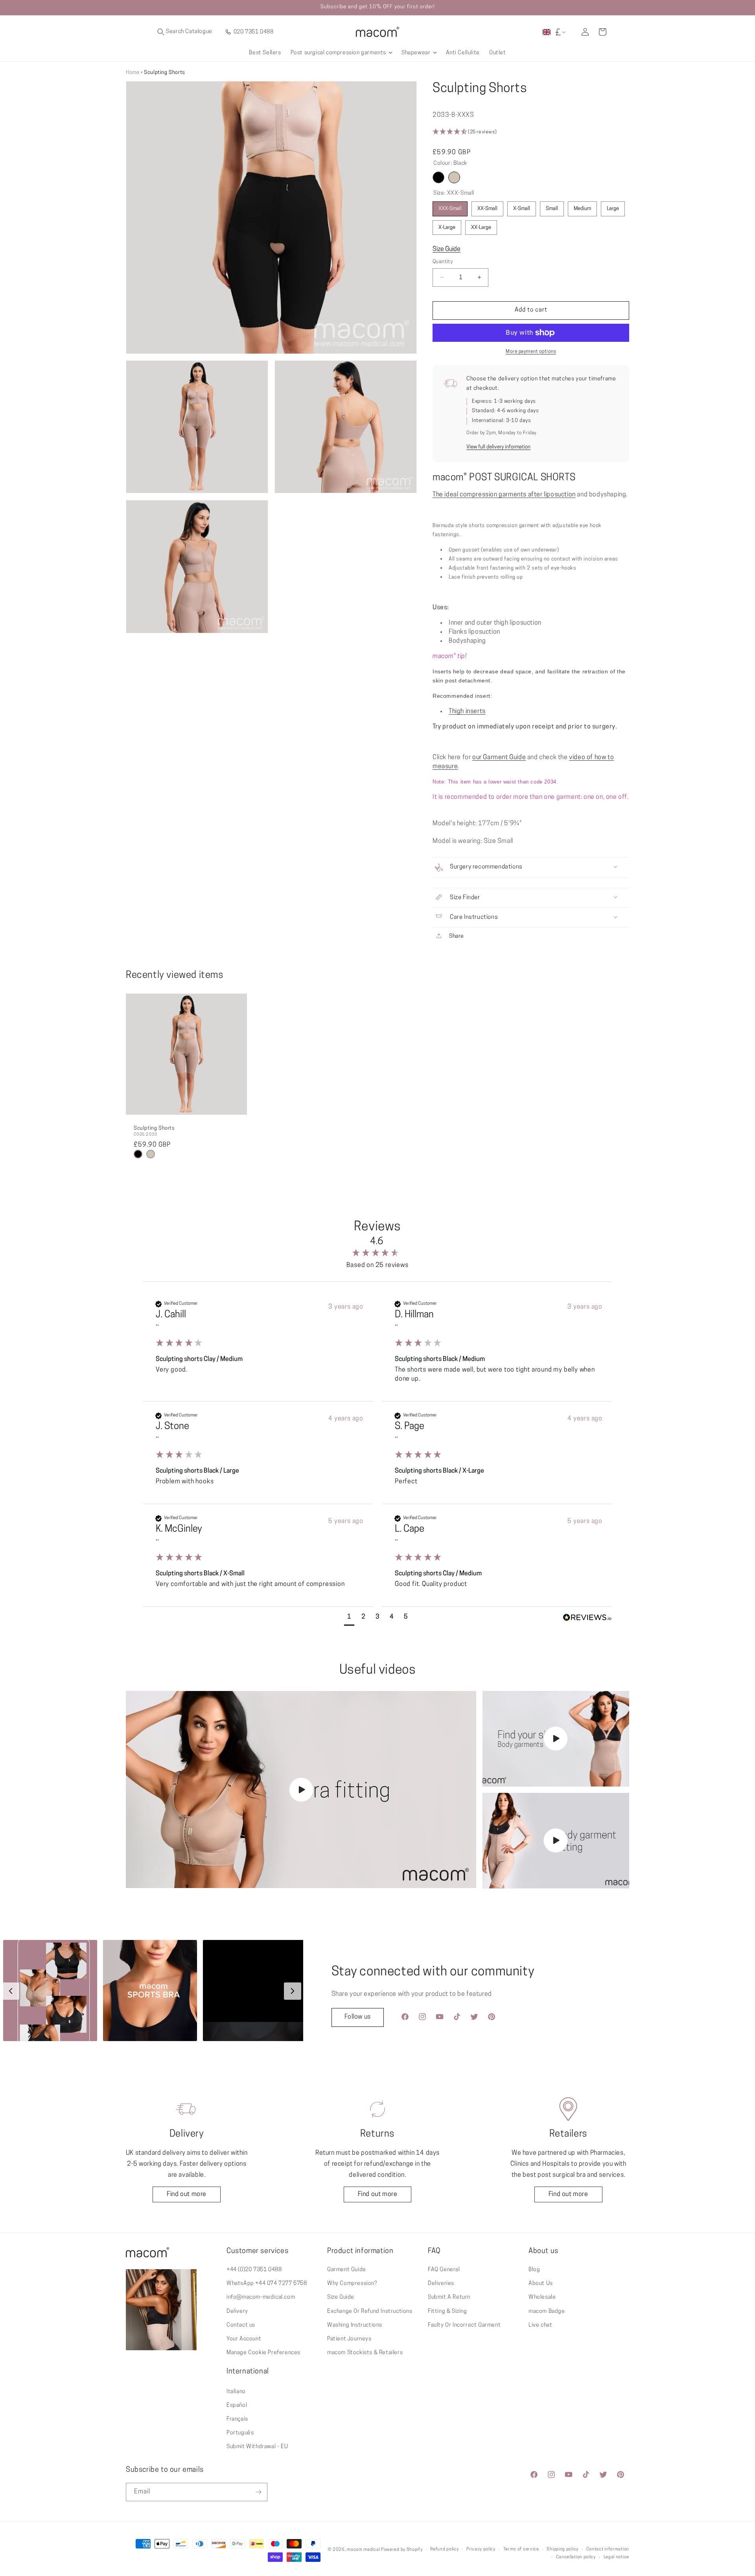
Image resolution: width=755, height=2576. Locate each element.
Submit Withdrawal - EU (257, 2447)
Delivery (237, 2311)
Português (240, 2433)
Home (133, 73)
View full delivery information (498, 447)
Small (552, 209)
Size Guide (447, 249)
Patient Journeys (349, 2339)
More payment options (531, 352)
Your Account (244, 2339)
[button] (224, 32)
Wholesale (542, 2297)
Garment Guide (347, 2270)
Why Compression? (352, 2284)
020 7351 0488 (253, 32)
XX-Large (481, 228)
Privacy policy (481, 2549)
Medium (582, 209)
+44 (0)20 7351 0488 (254, 2270)
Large (613, 209)
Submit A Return (449, 2297)
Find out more (187, 2194)
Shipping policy (563, 2549)
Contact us (241, 2325)
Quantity (443, 262)
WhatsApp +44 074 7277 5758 (267, 2284)
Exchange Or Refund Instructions (370, 2311)
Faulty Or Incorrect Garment (464, 2325)
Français (237, 2419)
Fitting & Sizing (447, 2311)
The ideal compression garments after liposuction (504, 495)
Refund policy (444, 2549)
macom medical (363, 2550)
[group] (377, 1248)
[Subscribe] (258, 2492)
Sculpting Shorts (154, 1128)
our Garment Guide (499, 758)
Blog (534, 2270)
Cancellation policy (576, 2557)
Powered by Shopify (402, 2550)
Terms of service (521, 2549)
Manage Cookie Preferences (263, 2353)
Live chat (540, 2325)
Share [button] (439, 937)
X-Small (522, 209)
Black (438, 177)
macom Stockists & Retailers (365, 2353)
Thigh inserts (467, 712)
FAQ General (444, 2270)
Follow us (358, 2017)
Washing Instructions (355, 2325)
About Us (541, 2284)
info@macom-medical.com (261, 2297)
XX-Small (487, 209)
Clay (454, 177)
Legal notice (616, 2557)
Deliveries (441, 2284)
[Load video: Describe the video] (301, 1790)
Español (237, 2405)
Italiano (236, 2392)
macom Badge (547, 2311)
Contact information (608, 2549)
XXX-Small (450, 209)
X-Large (447, 228)
